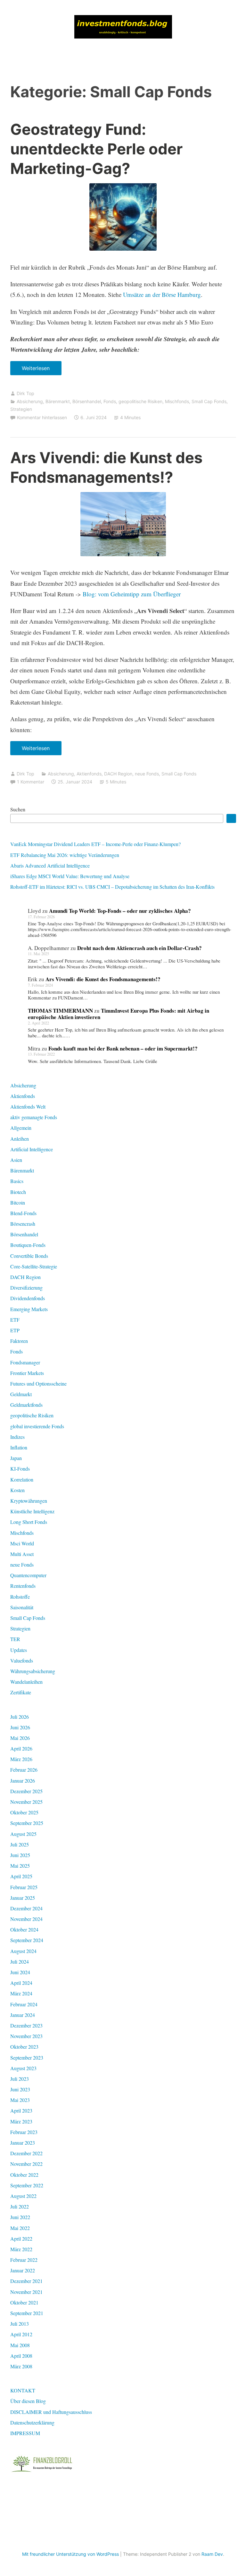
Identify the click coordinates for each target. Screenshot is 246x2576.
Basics (17, 1181)
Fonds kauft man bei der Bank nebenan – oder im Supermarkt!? (123, 1048)
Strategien (21, 409)
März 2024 (21, 1993)
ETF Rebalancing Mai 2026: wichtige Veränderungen (65, 855)
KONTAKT (23, 2390)
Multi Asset (22, 1554)
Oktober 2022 (24, 2175)
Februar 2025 (24, 1887)
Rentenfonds (23, 1586)
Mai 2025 (20, 1866)
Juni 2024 (20, 1972)
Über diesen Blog (28, 2401)
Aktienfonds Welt (28, 1106)
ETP (15, 1330)
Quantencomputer (28, 1575)
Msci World (22, 1543)
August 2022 (23, 2196)
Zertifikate (21, 1692)
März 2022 (21, 2249)
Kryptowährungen (29, 1501)
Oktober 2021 (24, 2302)
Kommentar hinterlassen (42, 417)
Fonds (110, 401)
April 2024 (21, 1983)
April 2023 (21, 2110)
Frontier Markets (27, 1373)
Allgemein (21, 1128)
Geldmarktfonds (26, 1405)
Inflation (19, 1447)
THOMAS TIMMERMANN (60, 1011)
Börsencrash (23, 1224)
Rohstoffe (20, 1597)
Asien (16, 1160)
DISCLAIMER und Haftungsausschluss (51, 2412)
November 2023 (26, 2036)
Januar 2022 (23, 2270)
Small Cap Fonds (209, 401)
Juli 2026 (20, 1717)
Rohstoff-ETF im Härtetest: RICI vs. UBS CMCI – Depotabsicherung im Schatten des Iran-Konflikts (112, 887)
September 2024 (27, 1940)
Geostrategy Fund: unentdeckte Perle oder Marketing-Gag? (96, 149)
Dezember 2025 (26, 1791)
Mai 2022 (20, 2228)
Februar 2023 (24, 2132)
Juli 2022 (20, 2206)
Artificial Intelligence (32, 1149)
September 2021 (27, 2313)
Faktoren (19, 1341)
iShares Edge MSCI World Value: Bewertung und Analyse (70, 876)
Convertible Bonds (29, 1256)
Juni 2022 (20, 2217)
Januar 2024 (23, 2015)
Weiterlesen (38, 370)
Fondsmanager (25, 1362)
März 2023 (21, 2121)
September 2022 (27, 2185)
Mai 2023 (20, 2100)
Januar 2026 (23, 1781)
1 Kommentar (31, 782)
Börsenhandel (87, 401)
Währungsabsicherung (33, 1671)
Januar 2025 (23, 1898)
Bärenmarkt (58, 401)
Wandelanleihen (26, 1682)
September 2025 (27, 1823)
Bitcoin (18, 1202)
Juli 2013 (20, 2324)
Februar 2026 (24, 1770)
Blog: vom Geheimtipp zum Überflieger (132, 594)
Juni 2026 (20, 1727)
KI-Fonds (20, 1469)
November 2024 (26, 1919)
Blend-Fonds (23, 1213)
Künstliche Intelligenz (32, 1511)
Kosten (17, 1490)
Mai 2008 (20, 2345)
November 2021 (26, 2292)
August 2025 (23, 1834)
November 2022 (26, 2164)
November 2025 (26, 1802)
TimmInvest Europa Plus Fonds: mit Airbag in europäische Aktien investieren (119, 1014)
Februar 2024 (24, 2004)
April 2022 (21, 2239)
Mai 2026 (20, 1738)
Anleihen (20, 1139)
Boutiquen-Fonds (28, 1245)
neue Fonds (147, 774)
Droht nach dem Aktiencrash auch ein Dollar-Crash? (139, 948)
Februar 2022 (24, 2260)
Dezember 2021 (26, 2281)
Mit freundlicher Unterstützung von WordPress (70, 2554)
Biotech (18, 1192)
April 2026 (21, 1748)
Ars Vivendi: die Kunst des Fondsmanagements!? (103, 979)
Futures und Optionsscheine (38, 1383)
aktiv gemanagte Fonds (34, 1117)
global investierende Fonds (37, 1426)
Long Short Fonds (29, 1522)
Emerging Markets (29, 1309)
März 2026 (21, 1759)
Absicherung (30, 401)
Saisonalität (22, 1607)
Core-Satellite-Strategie (34, 1266)
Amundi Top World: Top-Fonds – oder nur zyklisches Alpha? (120, 911)
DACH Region (118, 774)
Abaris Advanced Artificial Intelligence (50, 865)
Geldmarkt (21, 1394)
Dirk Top (25, 393)
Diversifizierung (26, 1288)
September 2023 (27, 2057)
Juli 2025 (20, 1844)
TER (15, 1639)
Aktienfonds (89, 774)
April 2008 (21, 2356)
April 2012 (21, 2334)
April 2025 (21, 1876)
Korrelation (22, 1479)
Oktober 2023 (24, 2047)
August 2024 (23, 1951)
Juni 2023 (20, 2089)
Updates (19, 1650)
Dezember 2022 (26, 2153)
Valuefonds (22, 1660)
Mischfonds (177, 401)
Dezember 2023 (26, 2025)
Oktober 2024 (24, 1929)
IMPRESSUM (25, 2433)
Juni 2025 (20, 1855)
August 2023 (23, 2068)
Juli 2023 (20, 2079)
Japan (16, 1458)
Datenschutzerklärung (32, 2422)
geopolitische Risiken (140, 401)
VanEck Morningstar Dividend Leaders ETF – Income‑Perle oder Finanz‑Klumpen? (95, 844)
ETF (15, 1320)
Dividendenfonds (28, 1298)
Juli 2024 (20, 1962)
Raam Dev (212, 2554)
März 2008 (21, 2366)
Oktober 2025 (24, 1812)
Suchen (18, 809)
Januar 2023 (23, 2143)
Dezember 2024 (26, 1908)
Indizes (17, 1437)
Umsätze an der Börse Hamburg (162, 294)
